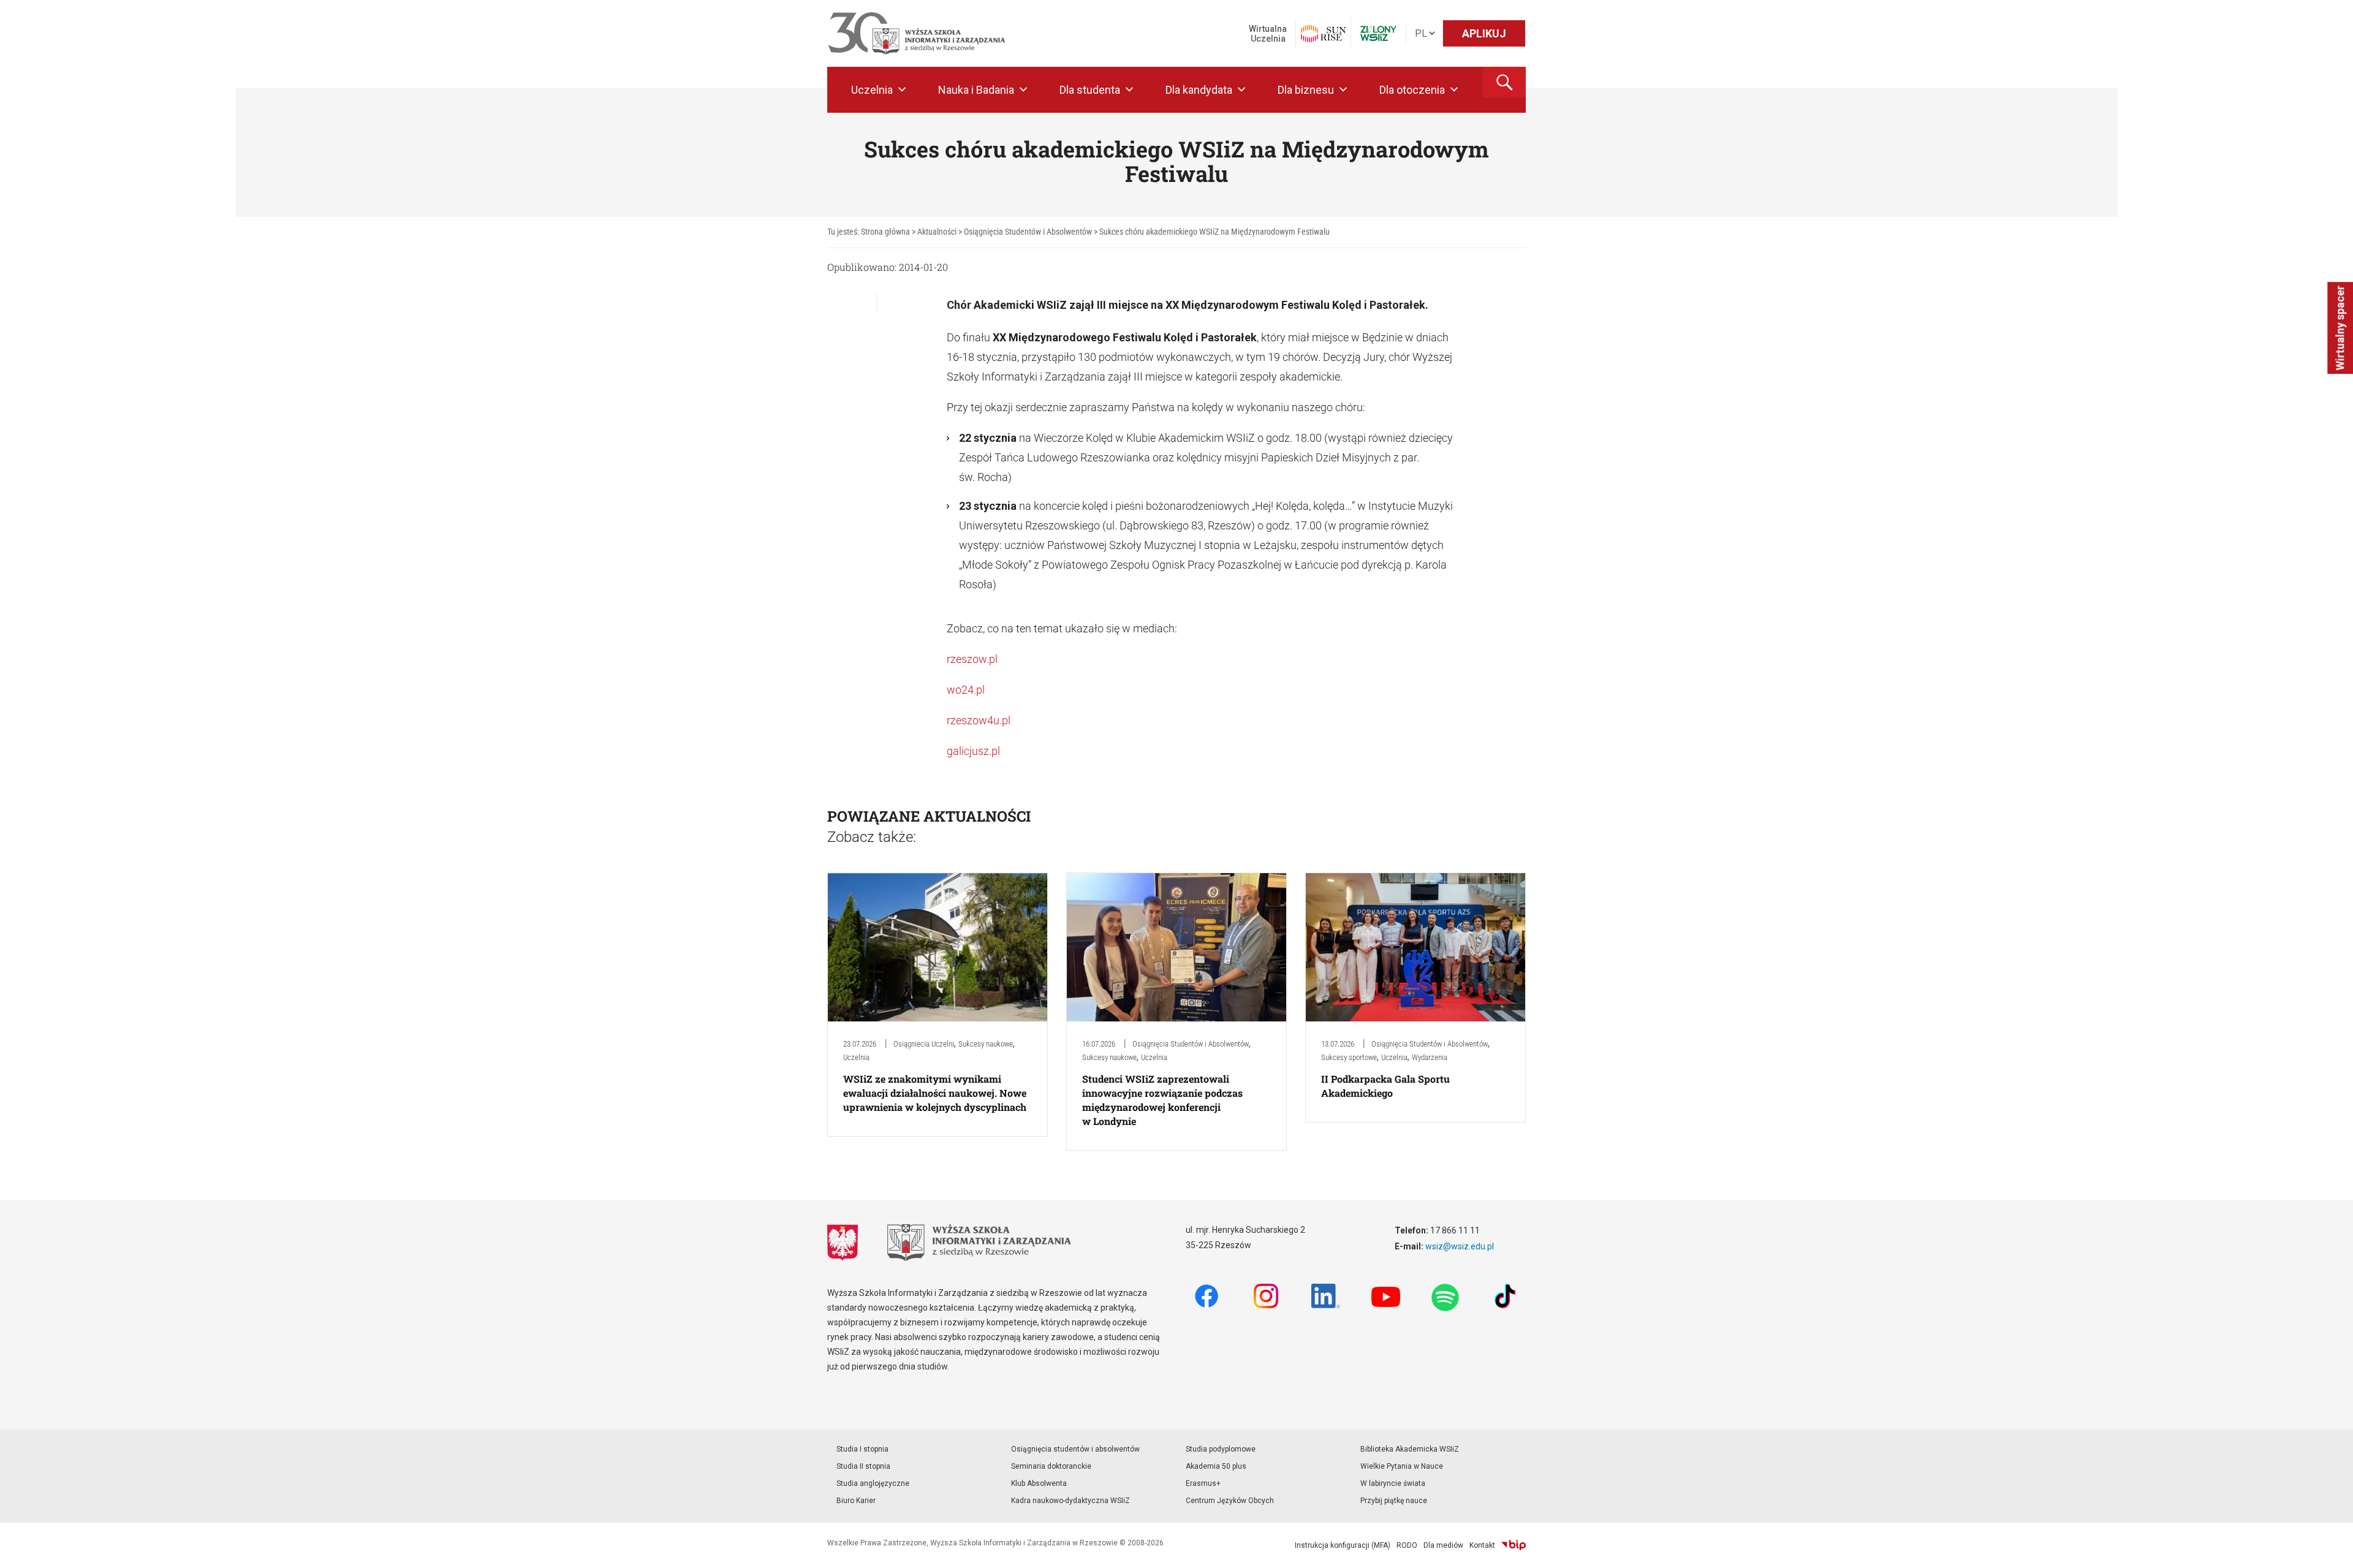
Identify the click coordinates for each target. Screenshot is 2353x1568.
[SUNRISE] (1323, 34)
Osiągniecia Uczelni (924, 1044)
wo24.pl (966, 690)
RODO (1407, 1545)
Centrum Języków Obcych (1230, 1501)
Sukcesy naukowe (986, 1044)
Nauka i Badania (976, 90)
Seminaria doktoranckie (1051, 1466)
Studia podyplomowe (1221, 1449)
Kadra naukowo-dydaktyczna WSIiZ (1070, 1501)
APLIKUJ (1484, 33)
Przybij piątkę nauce (1394, 1501)
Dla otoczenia (1412, 90)
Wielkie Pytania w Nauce (1402, 1466)
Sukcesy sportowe (1349, 1057)
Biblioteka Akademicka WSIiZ (1410, 1449)
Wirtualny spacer (2340, 328)
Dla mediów (1443, 1545)
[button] (1504, 82)
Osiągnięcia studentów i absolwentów (1075, 1449)
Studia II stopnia (863, 1466)
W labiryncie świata (1393, 1483)
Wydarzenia (1430, 1057)
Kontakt (1482, 1545)
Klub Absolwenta (1039, 1483)
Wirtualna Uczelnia (1268, 34)
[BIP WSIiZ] (1514, 1545)
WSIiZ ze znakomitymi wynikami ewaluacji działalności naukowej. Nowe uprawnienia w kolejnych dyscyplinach (935, 1093)
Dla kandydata (1199, 90)
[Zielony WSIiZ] (1378, 33)
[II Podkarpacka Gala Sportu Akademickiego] (1415, 946)
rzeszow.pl (972, 659)
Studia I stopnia (862, 1449)
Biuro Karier (856, 1501)
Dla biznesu (1306, 90)
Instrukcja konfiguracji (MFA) (1343, 1545)
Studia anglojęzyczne (873, 1483)
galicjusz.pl (973, 751)
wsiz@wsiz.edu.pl (1460, 1246)
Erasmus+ (1203, 1483)
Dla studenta (1090, 90)
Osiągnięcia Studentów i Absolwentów (1191, 1044)
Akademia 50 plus (1216, 1466)
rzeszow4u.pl (979, 720)
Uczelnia (872, 90)
